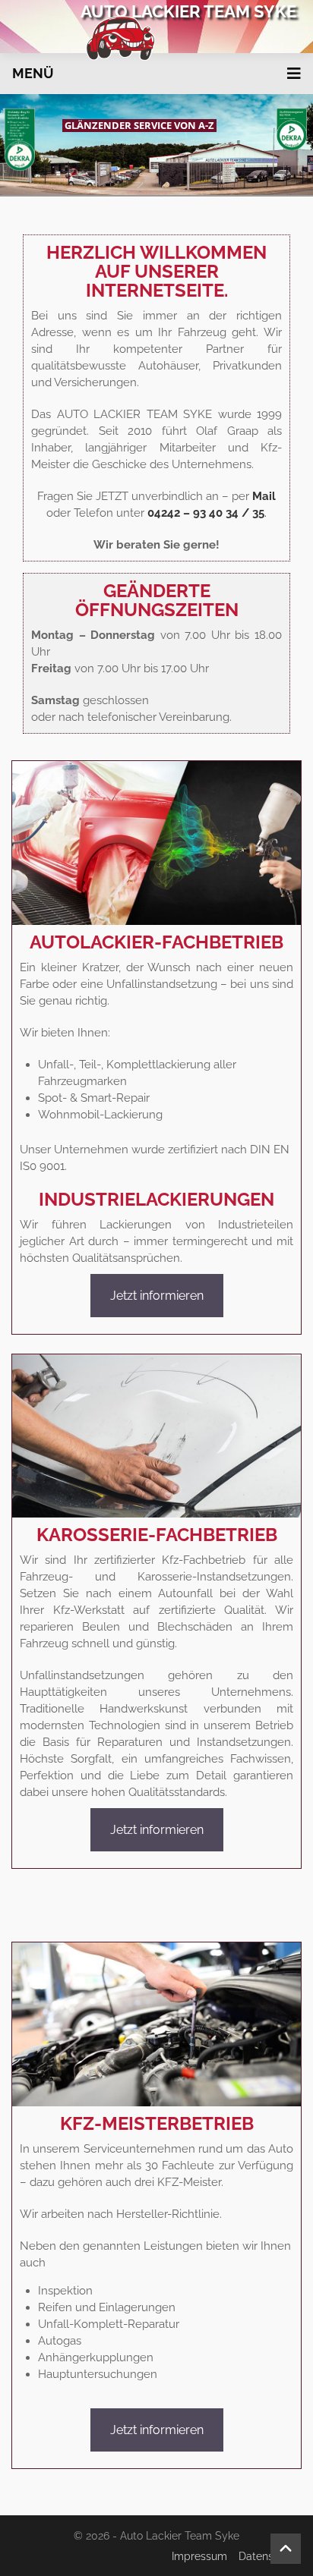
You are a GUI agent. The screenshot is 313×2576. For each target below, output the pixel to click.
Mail (264, 496)
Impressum (199, 2556)
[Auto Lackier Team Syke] (156, 38)
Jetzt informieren (157, 1296)
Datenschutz (270, 2556)
